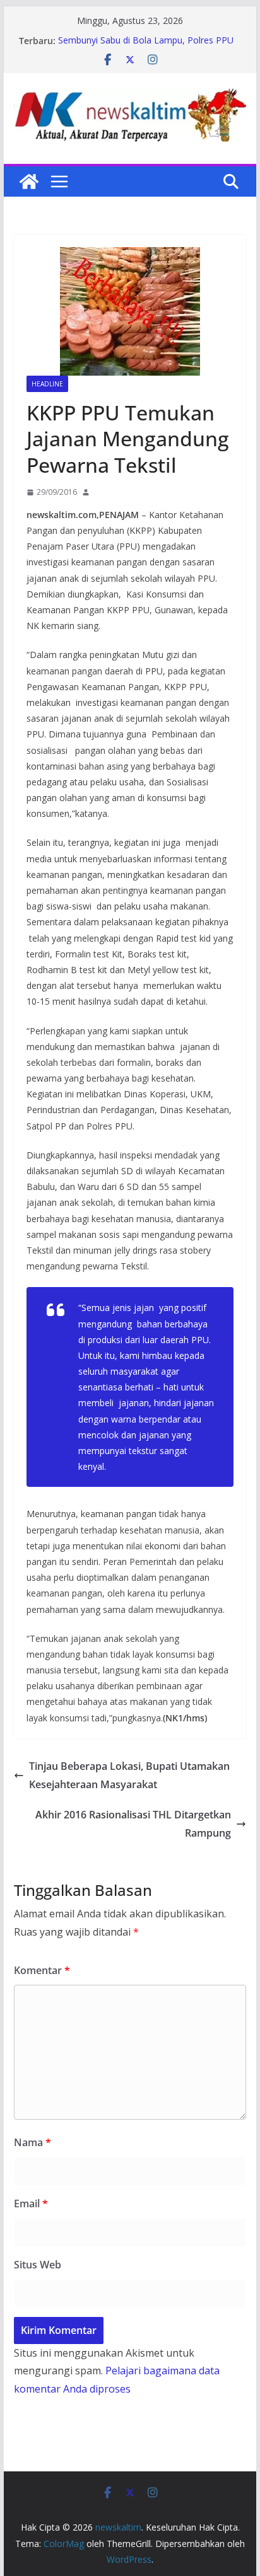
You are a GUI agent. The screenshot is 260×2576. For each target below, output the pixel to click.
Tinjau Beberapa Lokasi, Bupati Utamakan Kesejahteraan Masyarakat (129, 1775)
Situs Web (38, 2265)
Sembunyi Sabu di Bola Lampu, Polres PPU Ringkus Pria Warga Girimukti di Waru (146, 47)
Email (31, 2203)
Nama (32, 2142)
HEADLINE (47, 384)
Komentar (42, 1970)
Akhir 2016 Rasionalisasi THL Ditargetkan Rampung (133, 1824)
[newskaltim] (29, 182)
